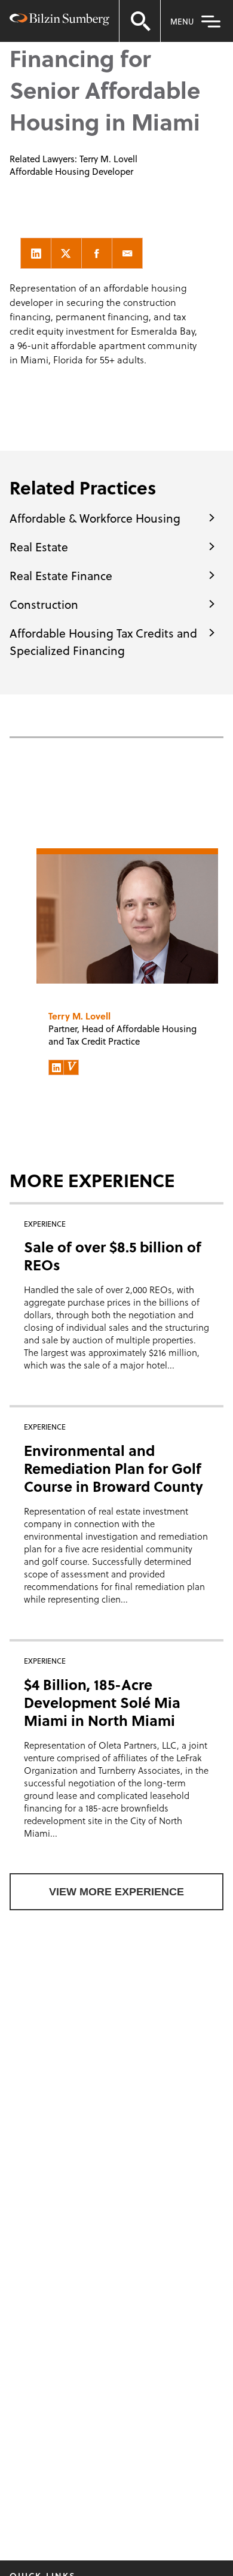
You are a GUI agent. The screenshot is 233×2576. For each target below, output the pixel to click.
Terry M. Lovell (108, 159)
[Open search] (140, 21)
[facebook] (97, 253)
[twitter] (66, 253)
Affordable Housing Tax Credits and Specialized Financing (103, 641)
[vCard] (71, 1067)
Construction (44, 604)
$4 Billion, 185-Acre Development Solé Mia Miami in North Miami (102, 1702)
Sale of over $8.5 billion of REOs (113, 1256)
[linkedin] (36, 253)
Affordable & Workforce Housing (95, 518)
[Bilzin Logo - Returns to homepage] (59, 21)
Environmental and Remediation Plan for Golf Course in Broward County (114, 1468)
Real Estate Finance (61, 575)
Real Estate (39, 547)
